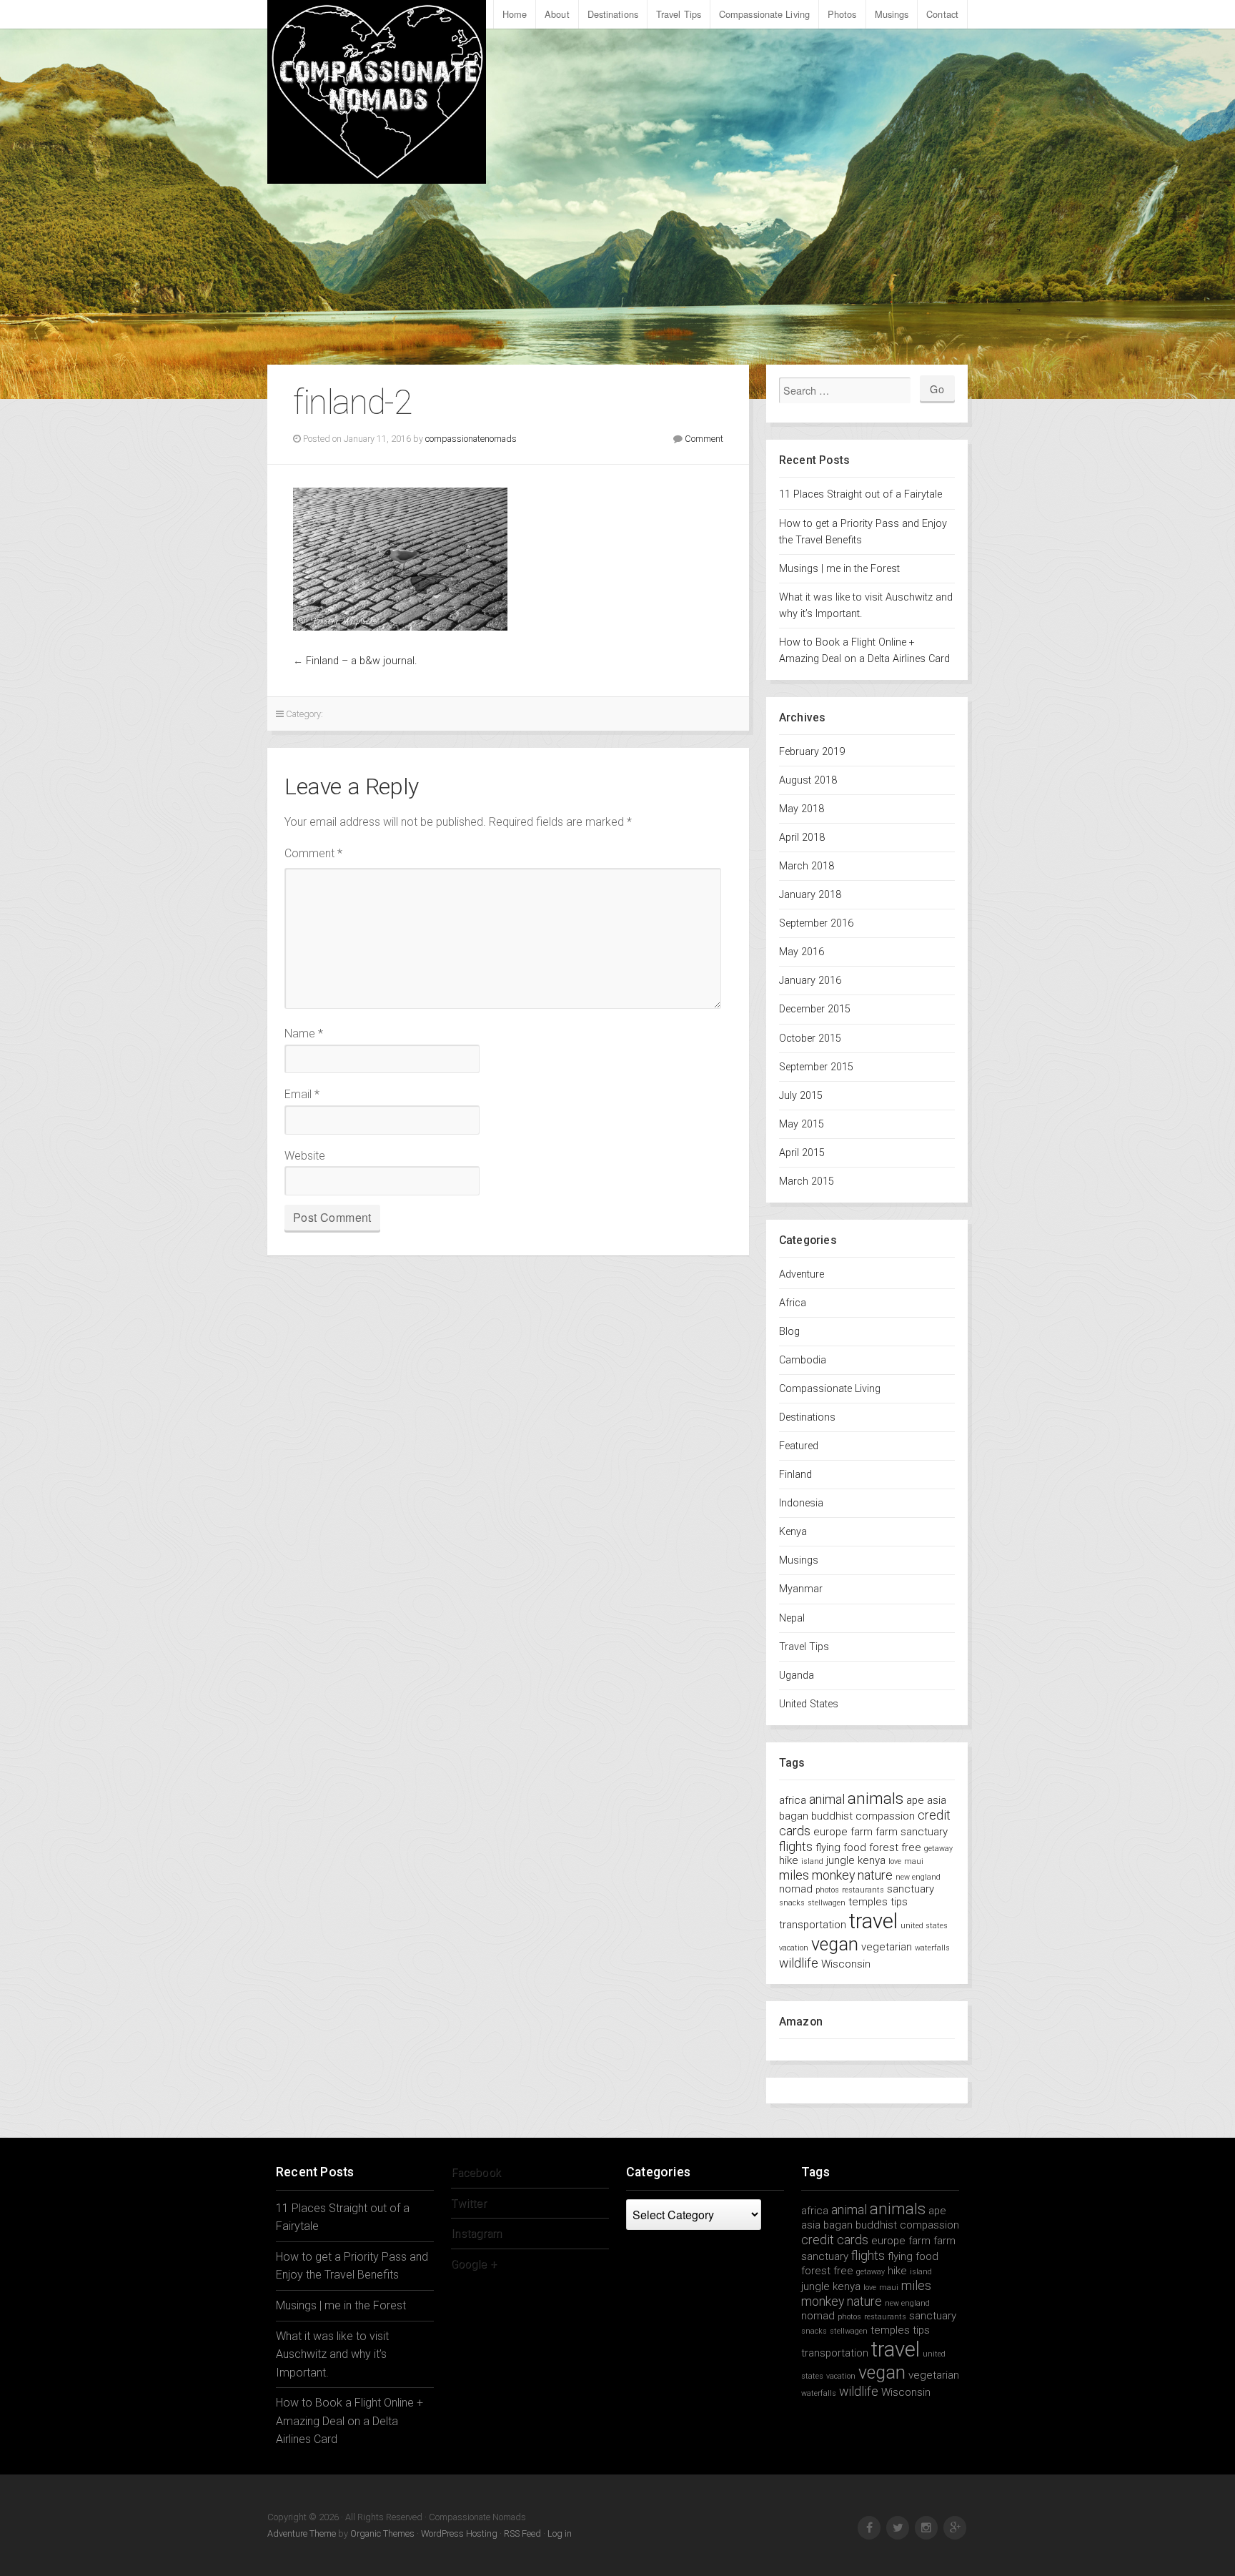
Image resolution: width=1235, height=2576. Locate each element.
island (812, 1861)
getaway (938, 1849)
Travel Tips (679, 14)
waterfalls (932, 1948)
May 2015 (802, 1124)
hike (789, 1860)
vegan (835, 1944)
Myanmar (801, 1589)
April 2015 (802, 1153)
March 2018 (807, 866)
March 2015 (807, 1181)
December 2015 (815, 1009)
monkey (833, 1875)
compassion (885, 1816)
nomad (796, 1889)
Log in (560, 2533)
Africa (793, 1303)
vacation (794, 1948)
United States (809, 1704)
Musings (892, 14)
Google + (474, 2264)
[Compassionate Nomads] (377, 92)
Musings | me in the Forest (839, 569)
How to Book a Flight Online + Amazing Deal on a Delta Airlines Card (349, 2421)
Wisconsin (846, 1964)
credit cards (835, 2240)
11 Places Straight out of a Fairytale (860, 494)
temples (868, 1902)
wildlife (799, 1963)
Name (304, 1033)
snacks (792, 1903)
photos (827, 1890)
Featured (799, 1446)
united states (924, 1926)
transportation (813, 1925)
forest (884, 1847)
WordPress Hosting (459, 2533)
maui (914, 1861)
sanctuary (911, 1889)
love (895, 1861)
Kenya (793, 1532)
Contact (942, 14)
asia (937, 1800)
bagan (794, 1816)
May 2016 (802, 952)
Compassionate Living (764, 14)
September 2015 (816, 1067)
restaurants (863, 1890)
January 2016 (810, 981)
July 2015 (801, 1096)
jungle (840, 1860)
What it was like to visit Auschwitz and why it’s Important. (332, 2354)
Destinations (613, 14)
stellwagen (827, 1903)
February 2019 (812, 752)
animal (827, 1799)
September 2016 (816, 923)
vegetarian (887, 1947)
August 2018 (808, 780)
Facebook (476, 2172)
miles (794, 1875)
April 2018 (802, 838)
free (911, 1847)
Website (305, 1156)
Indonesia (801, 1503)
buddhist (832, 1816)
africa (793, 1800)
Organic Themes (382, 2533)
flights (796, 1846)
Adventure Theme (302, 2533)
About (557, 14)
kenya (872, 1860)
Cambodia (803, 1360)
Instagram (476, 2233)
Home (515, 14)
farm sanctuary (912, 1832)
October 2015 (810, 1038)
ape (915, 1800)
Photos (842, 14)
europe (830, 1832)
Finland (795, 1475)
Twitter (469, 2203)
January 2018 (810, 895)
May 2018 (802, 809)
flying (828, 1847)
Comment (704, 439)
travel (873, 1921)
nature (875, 1875)
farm (862, 1832)
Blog (789, 1332)
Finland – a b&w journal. (361, 661)
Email (302, 1094)
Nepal (792, 1618)
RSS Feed (522, 2533)
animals (876, 1798)
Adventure (802, 1274)
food (855, 1847)
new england (918, 1877)
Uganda (797, 1676)
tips (899, 1902)
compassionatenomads (471, 439)
